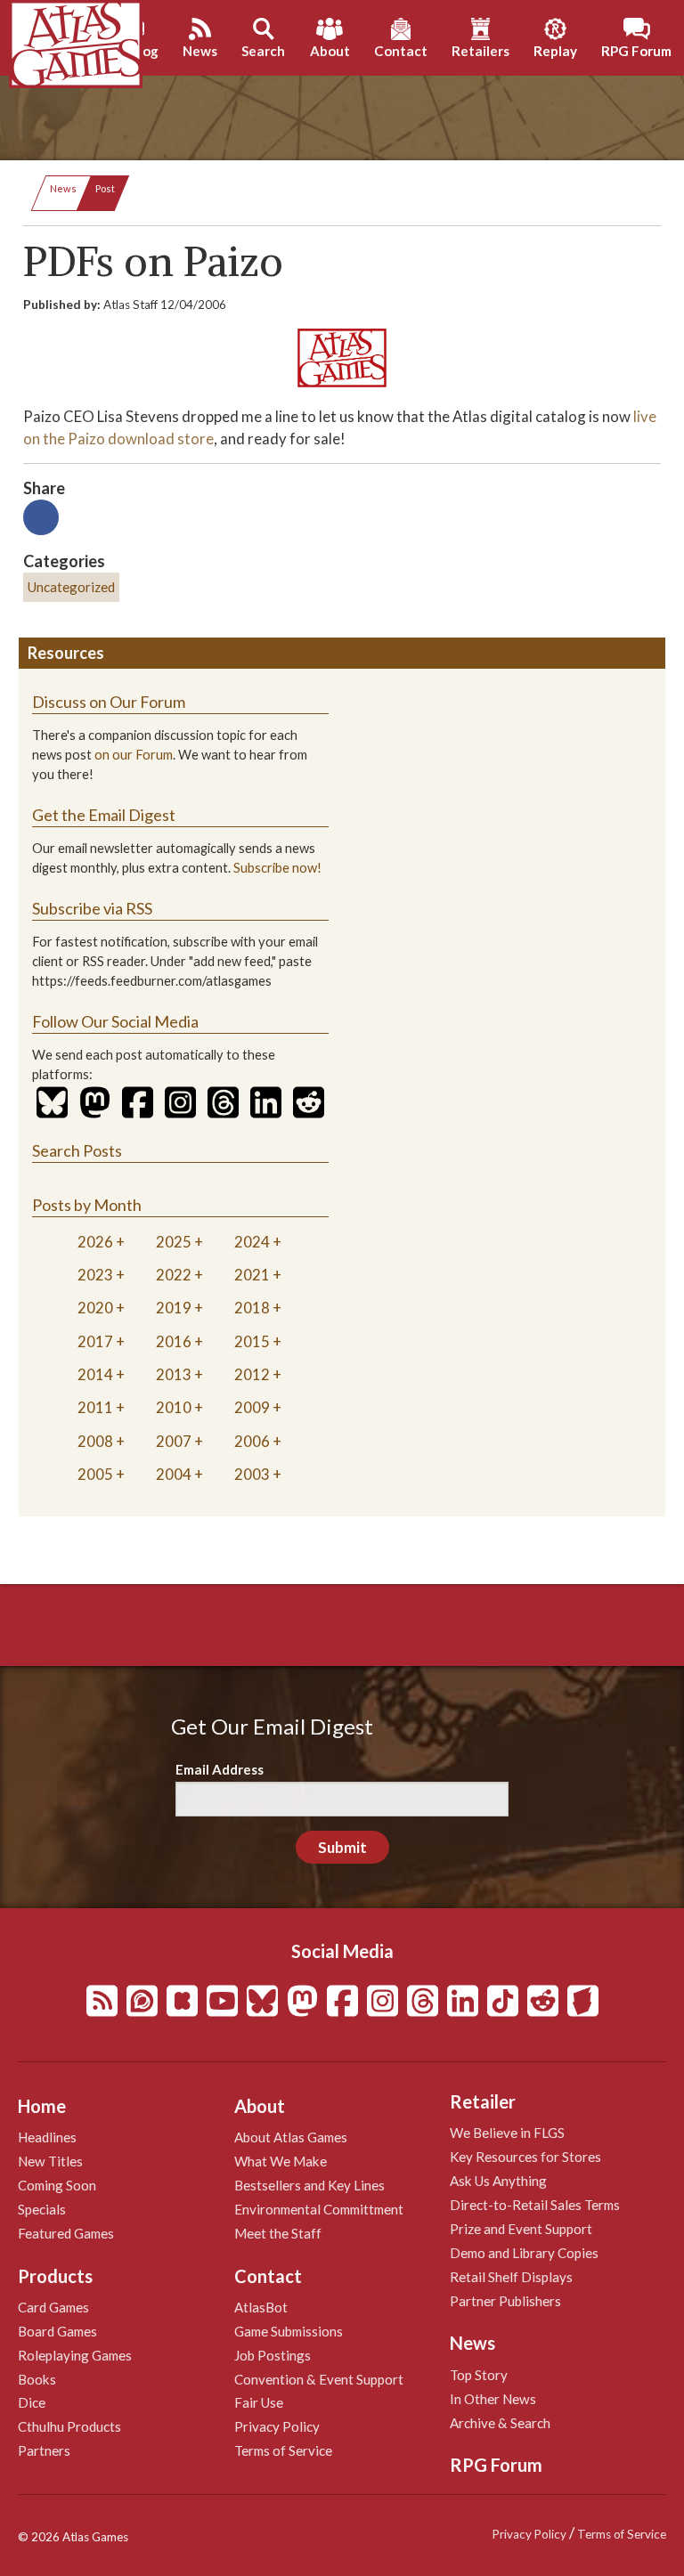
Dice (32, 2402)
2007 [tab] (174, 1441)
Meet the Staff (278, 2233)
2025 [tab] (174, 1242)
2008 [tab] (95, 1441)
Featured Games (66, 2233)
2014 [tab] (95, 1374)
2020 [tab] (95, 1308)
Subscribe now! (277, 868)
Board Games (57, 2331)
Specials (42, 2209)
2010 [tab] (174, 1407)
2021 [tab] (252, 1275)
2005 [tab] (95, 1474)
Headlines (47, 2137)
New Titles (50, 2161)
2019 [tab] (174, 1308)
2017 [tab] (95, 1341)
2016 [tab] (174, 1341)
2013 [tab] (174, 1374)
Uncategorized (71, 587)
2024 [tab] (252, 1242)
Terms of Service (283, 2450)
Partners (44, 2450)
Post (105, 188)
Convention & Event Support (319, 2379)
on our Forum (134, 755)
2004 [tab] (174, 1474)
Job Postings (273, 2355)
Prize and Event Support (521, 2229)
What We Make (281, 2161)
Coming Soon (57, 2185)
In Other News (493, 2399)
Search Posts (77, 1150)
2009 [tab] (252, 1407)
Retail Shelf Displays (511, 2277)
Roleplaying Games (75, 2355)
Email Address (220, 1769)
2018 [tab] (252, 1308)
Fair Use (259, 2402)
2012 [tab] (252, 1374)
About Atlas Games (291, 2137)
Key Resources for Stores (525, 2157)
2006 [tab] (252, 1441)
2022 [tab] (174, 1275)
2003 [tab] (252, 1474)
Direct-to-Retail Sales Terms (535, 2205)
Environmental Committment (319, 2209)
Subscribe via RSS (92, 908)
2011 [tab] (95, 1407)
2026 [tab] (95, 1242)
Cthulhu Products (69, 2426)
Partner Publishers (505, 2301)
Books (37, 2379)
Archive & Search (500, 2423)
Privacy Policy (277, 2426)
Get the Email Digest (104, 815)
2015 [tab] (252, 1341)
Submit (342, 1847)
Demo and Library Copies (524, 2253)
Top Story (479, 2375)
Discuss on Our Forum (109, 702)
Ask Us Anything (498, 2181)
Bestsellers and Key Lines (309, 2185)
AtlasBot (261, 2307)
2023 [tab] (95, 1275)
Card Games (53, 2307)
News (63, 188)
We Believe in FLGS (507, 2133)
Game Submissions (289, 2331)
